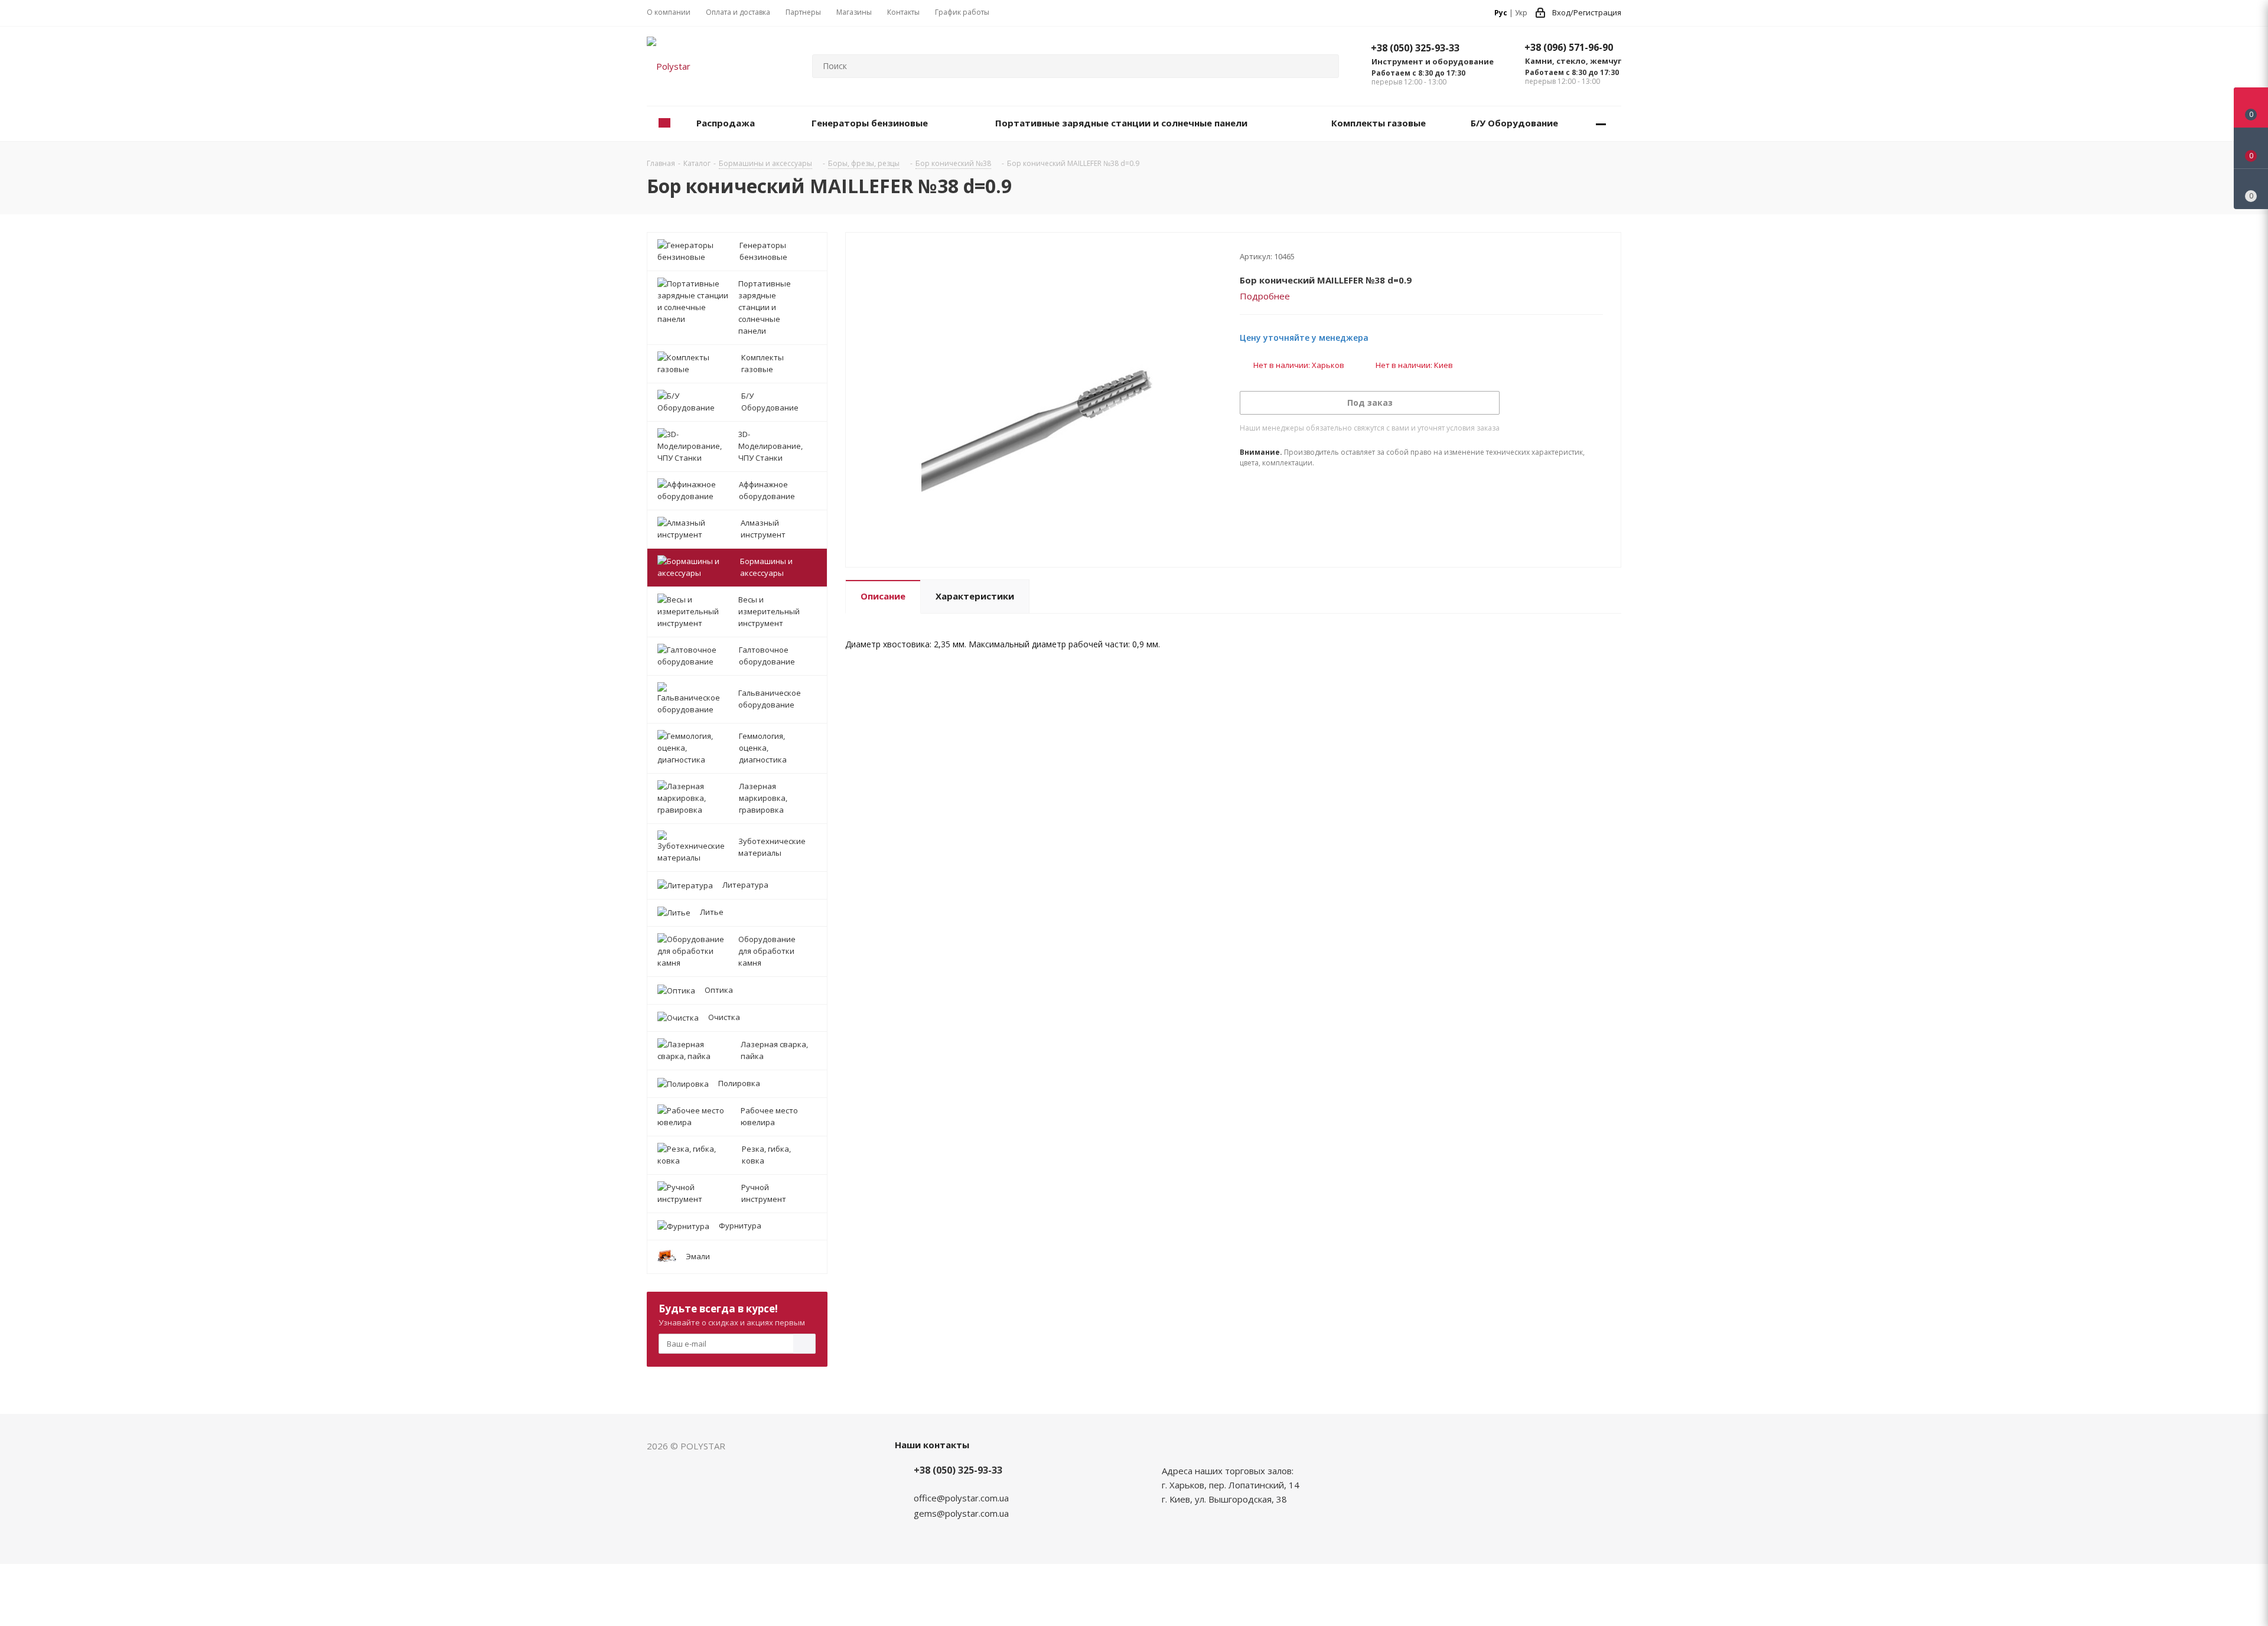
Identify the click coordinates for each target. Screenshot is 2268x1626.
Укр (1521, 13)
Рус (1501, 13)
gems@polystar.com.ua (961, 1513)
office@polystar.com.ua (961, 1498)
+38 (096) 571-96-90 (1569, 47)
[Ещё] (1601, 124)
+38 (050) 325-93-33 (1415, 48)
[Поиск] (1325, 66)
